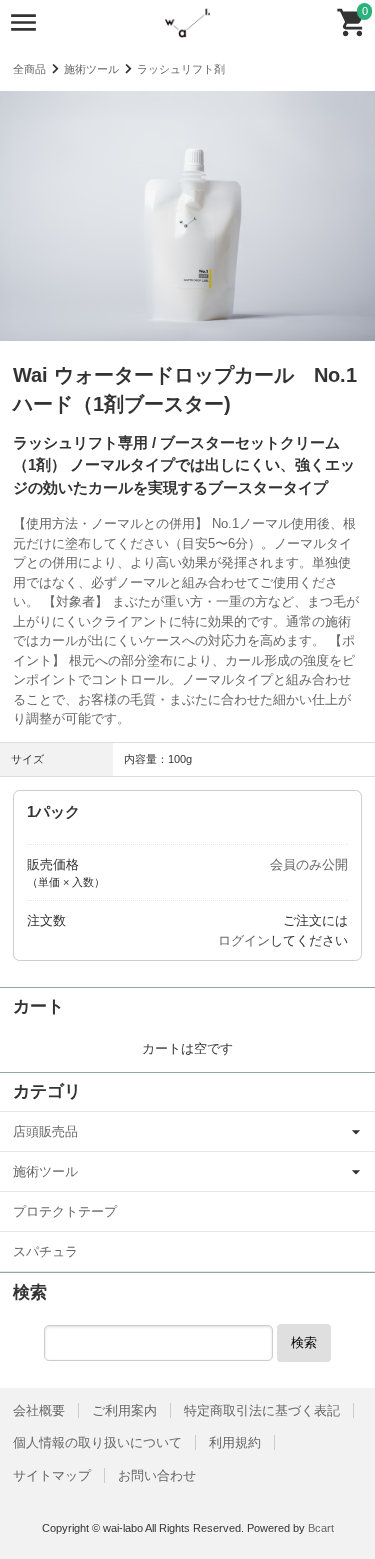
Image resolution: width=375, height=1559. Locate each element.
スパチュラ (45, 1251)
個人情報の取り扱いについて (97, 1442)
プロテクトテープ (65, 1211)
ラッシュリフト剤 (181, 69)
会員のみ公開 (309, 864)
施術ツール (91, 69)
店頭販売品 (45, 1131)
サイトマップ (52, 1475)
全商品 (29, 69)
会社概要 (39, 1410)
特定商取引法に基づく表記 (262, 1410)
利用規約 (235, 1442)
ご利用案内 (124, 1410)
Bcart (321, 1528)
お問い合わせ (157, 1475)
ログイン (244, 940)
